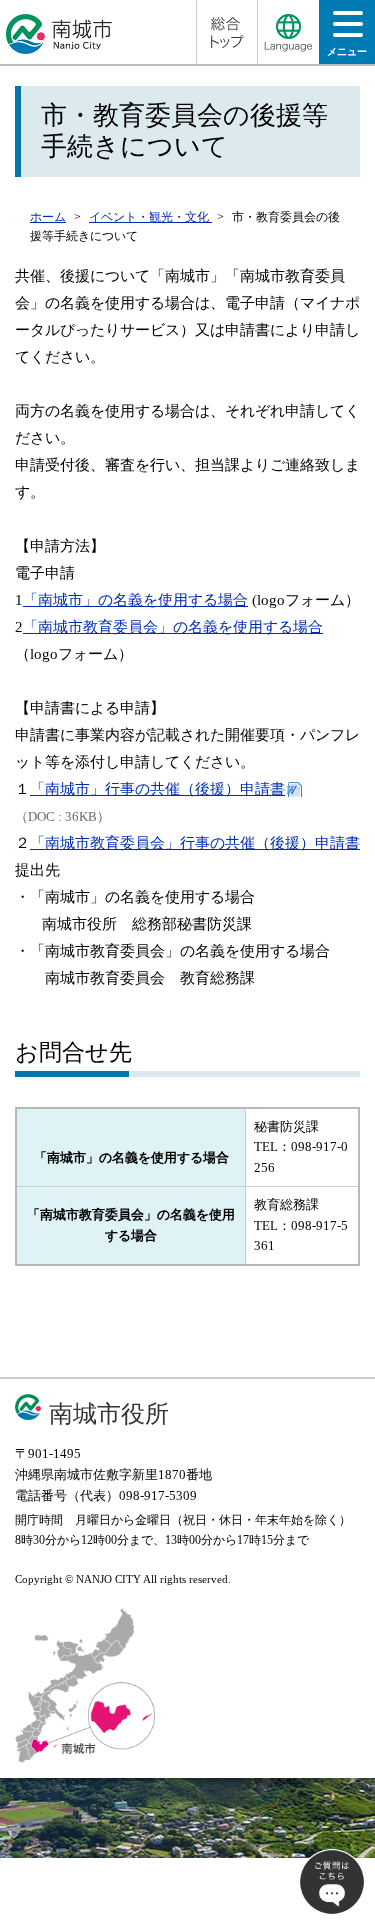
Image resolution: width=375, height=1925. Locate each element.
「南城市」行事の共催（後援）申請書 (157, 789)
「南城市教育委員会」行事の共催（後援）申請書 (195, 843)
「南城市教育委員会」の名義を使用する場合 (173, 627)
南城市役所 (109, 1413)
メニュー (347, 51)
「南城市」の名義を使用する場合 (135, 600)
